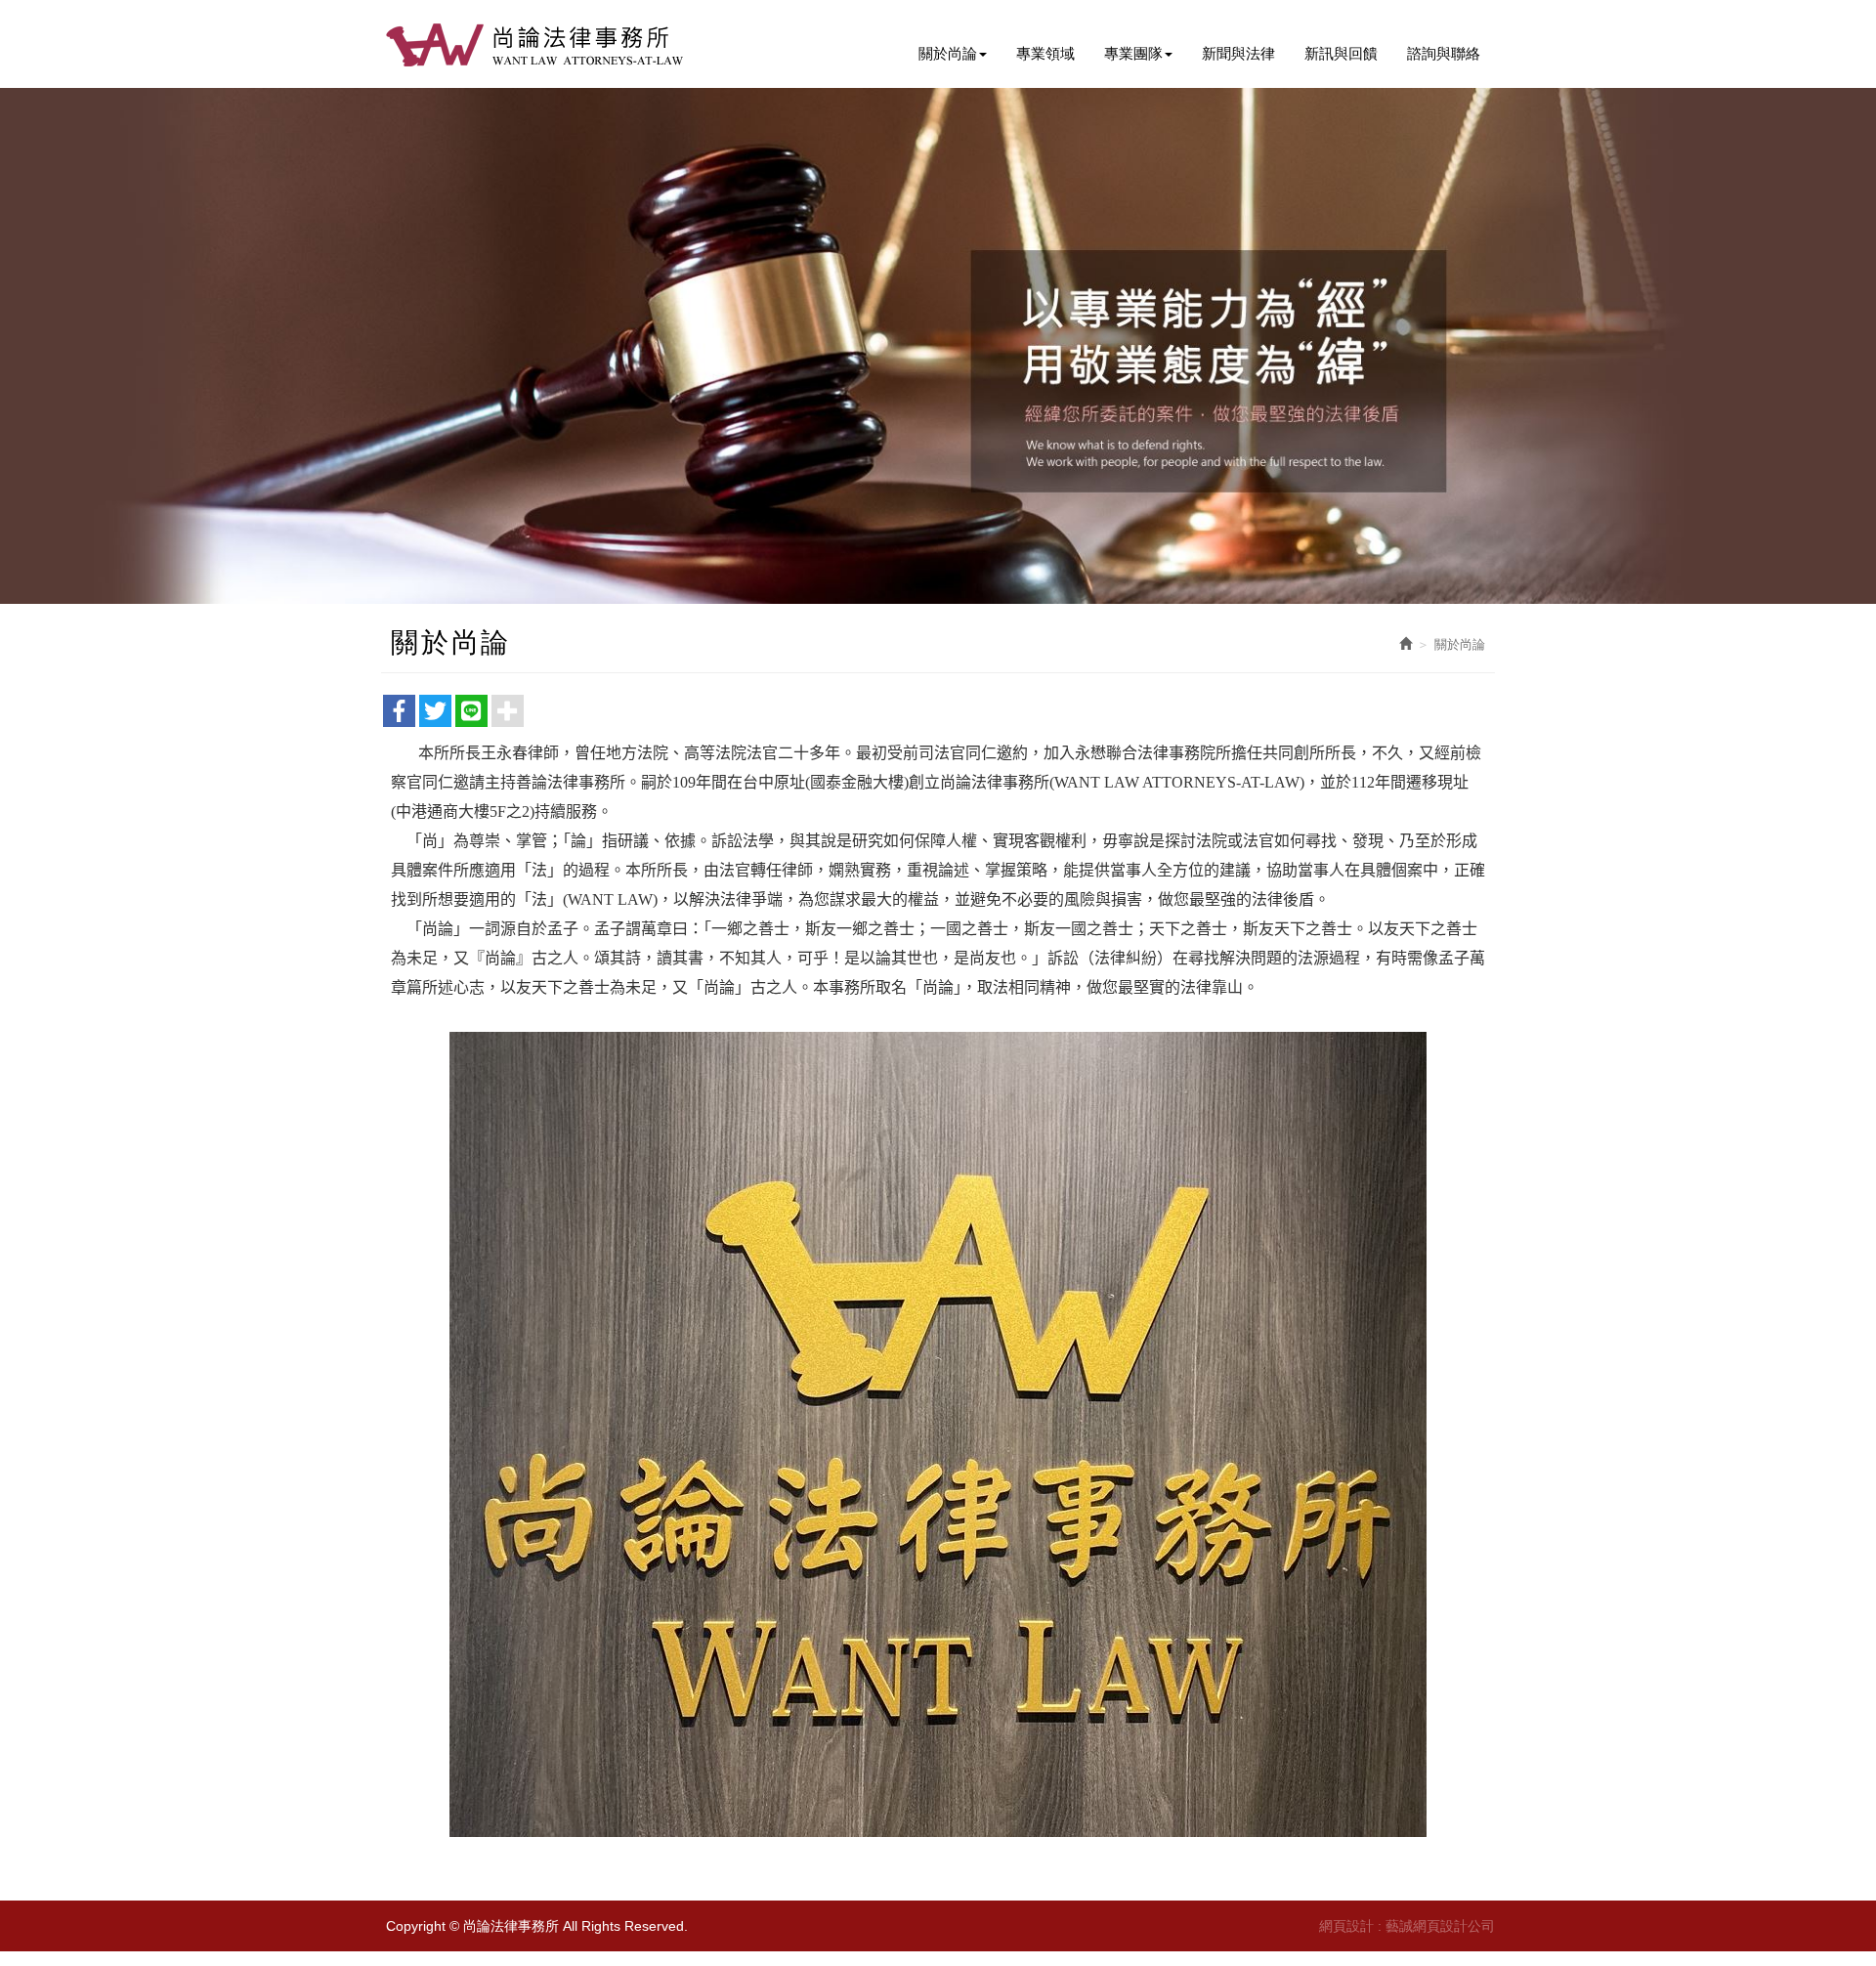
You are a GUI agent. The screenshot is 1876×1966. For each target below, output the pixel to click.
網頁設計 (1346, 1926)
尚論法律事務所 (537, 44)
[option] (938, 346)
